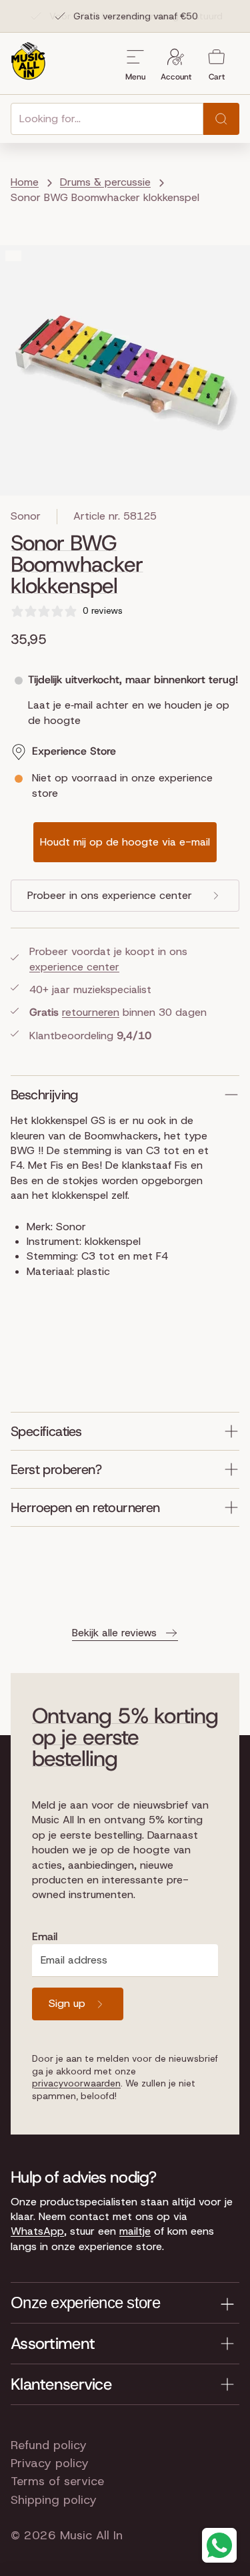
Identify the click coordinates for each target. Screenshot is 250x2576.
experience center (74, 967)
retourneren (91, 1012)
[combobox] (107, 119)
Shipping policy (54, 2500)
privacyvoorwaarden (76, 2083)
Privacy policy (50, 2463)
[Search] (221, 119)
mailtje (135, 2231)
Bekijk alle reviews (114, 1633)
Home (25, 182)
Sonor (26, 516)
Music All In (91, 2535)
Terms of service (57, 2481)
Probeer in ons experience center (110, 895)
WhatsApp (37, 2231)
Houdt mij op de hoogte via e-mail (125, 842)
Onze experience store (85, 2303)
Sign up (67, 2003)
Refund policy (49, 2445)
